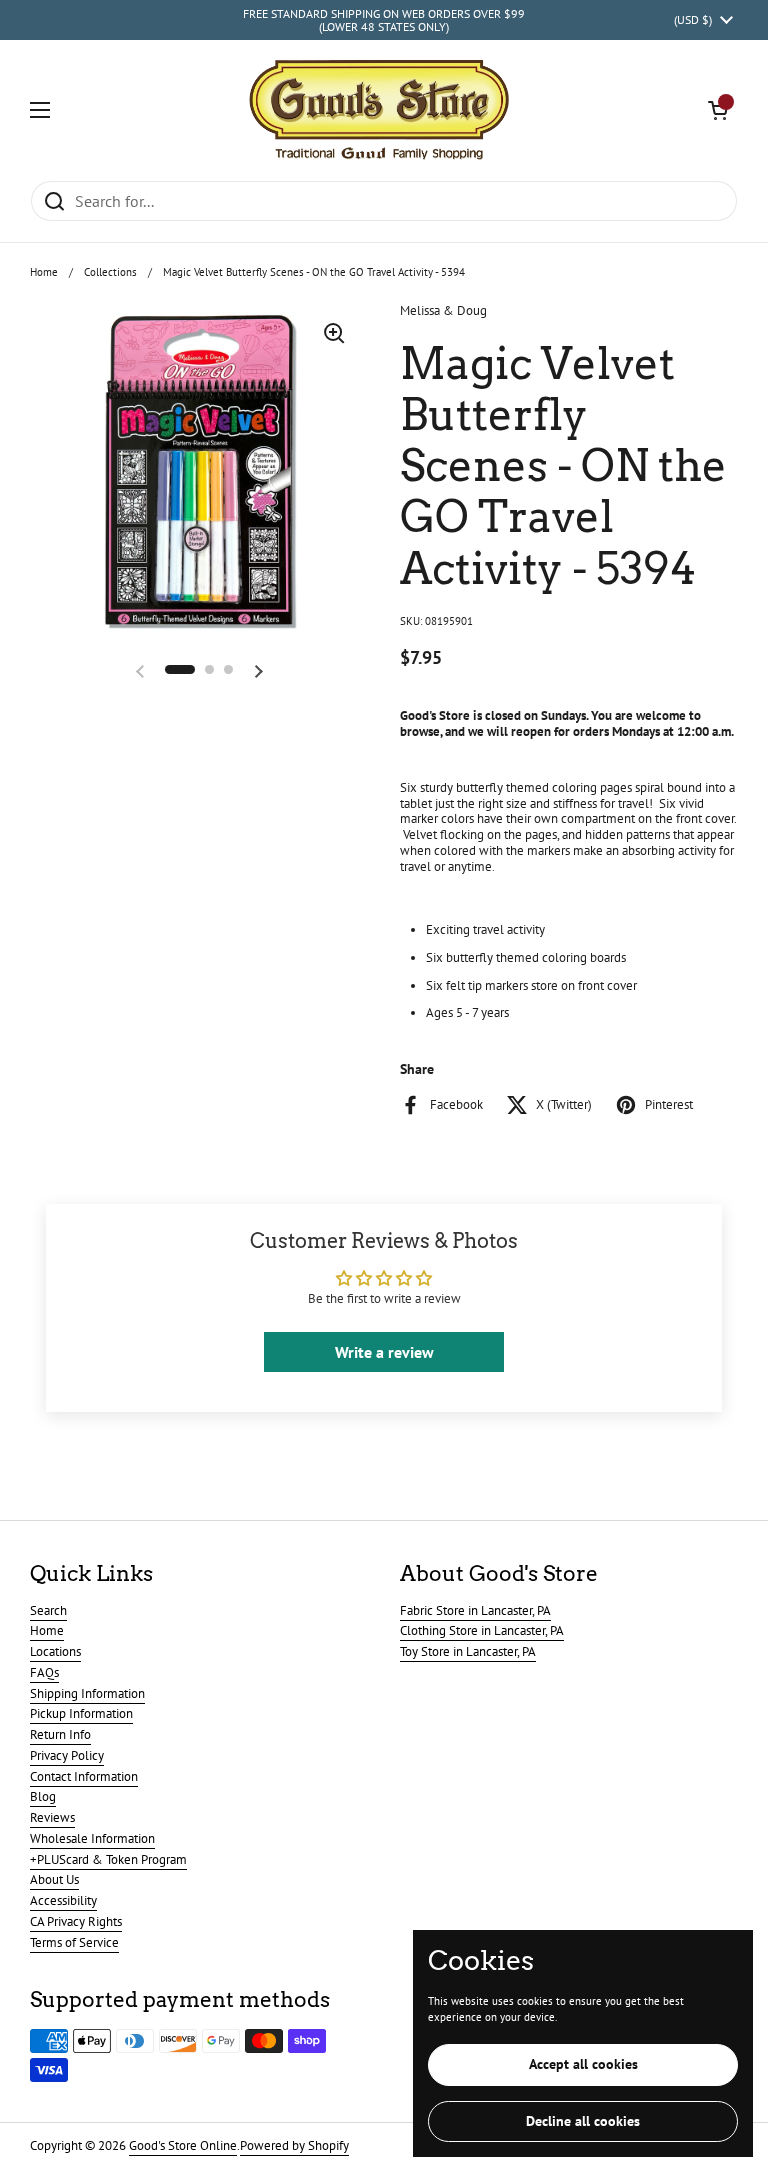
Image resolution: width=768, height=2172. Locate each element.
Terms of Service (74, 1942)
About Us (54, 1879)
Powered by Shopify (294, 2145)
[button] (718, 110)
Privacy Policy (67, 1755)
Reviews (52, 1817)
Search (48, 1610)
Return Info (60, 1734)
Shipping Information (87, 1693)
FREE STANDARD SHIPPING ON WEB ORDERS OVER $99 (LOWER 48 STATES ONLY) (384, 20)
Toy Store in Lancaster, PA (468, 1651)
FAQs (44, 1672)
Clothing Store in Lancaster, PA (482, 1630)
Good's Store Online (183, 2145)
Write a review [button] (384, 1352)
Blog (43, 1796)
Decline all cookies (583, 2121)
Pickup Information (81, 1713)
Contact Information (84, 1776)
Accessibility (63, 1900)
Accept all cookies (583, 2064)
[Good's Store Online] (379, 110)
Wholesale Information (92, 1838)
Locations (55, 1651)
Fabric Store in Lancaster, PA (475, 1610)
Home (44, 272)
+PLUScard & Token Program (108, 1859)
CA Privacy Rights (76, 1921)
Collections (110, 272)
